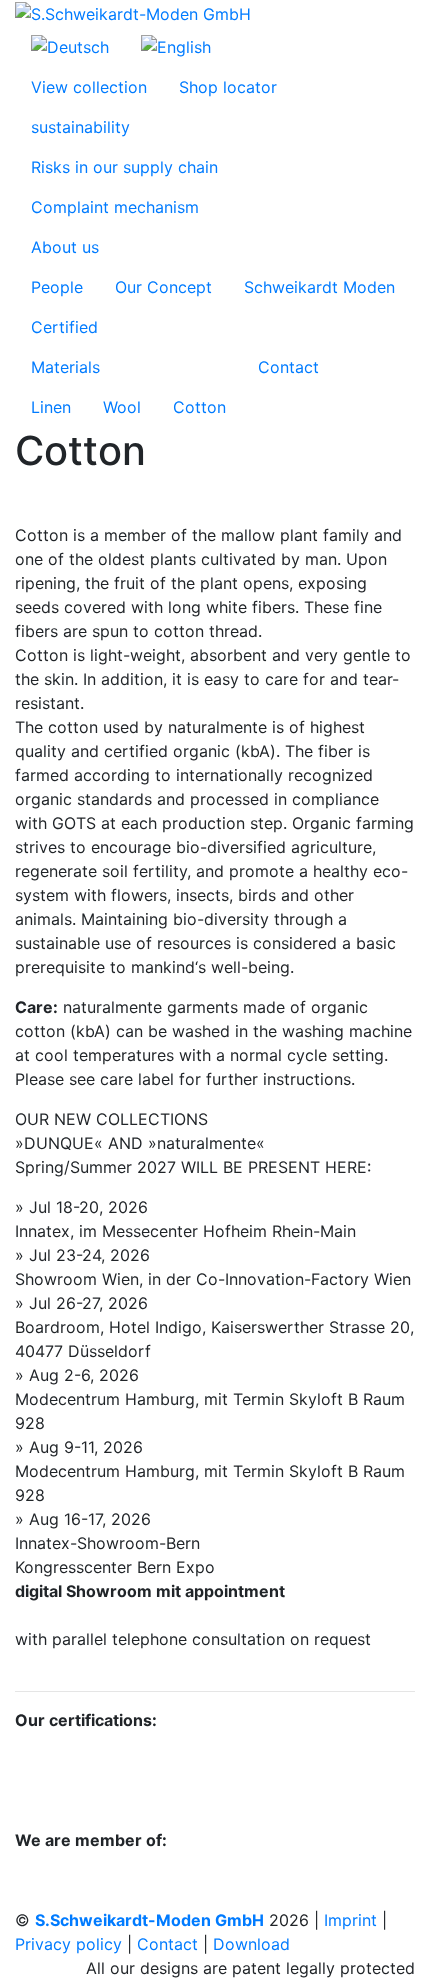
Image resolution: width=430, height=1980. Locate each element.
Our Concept (163, 287)
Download (251, 1944)
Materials (65, 367)
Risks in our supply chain (124, 167)
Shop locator (228, 87)
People (57, 287)
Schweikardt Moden (319, 287)
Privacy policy (68, 1944)
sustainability (80, 127)
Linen (51, 407)
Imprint (350, 1920)
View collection (89, 87)
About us (65, 247)
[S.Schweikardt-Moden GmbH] (133, 12)
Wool (122, 407)
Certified (64, 327)
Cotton (199, 407)
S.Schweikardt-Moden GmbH (149, 1920)
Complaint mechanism (115, 207)
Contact (288, 367)
